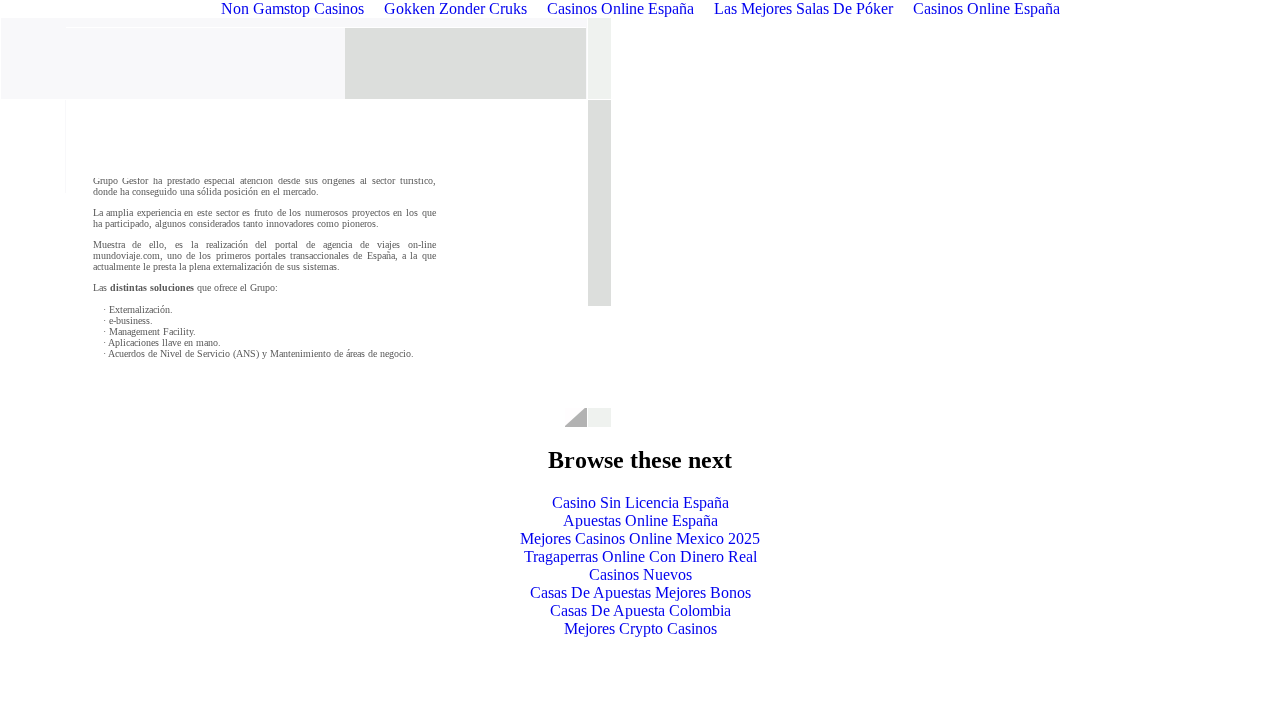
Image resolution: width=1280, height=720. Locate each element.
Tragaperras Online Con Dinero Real (640, 556)
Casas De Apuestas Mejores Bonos (640, 592)
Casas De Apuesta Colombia (640, 610)
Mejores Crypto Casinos (640, 628)
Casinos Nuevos (640, 574)
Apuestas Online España (640, 520)
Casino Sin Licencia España (640, 502)
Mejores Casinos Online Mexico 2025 (640, 538)
